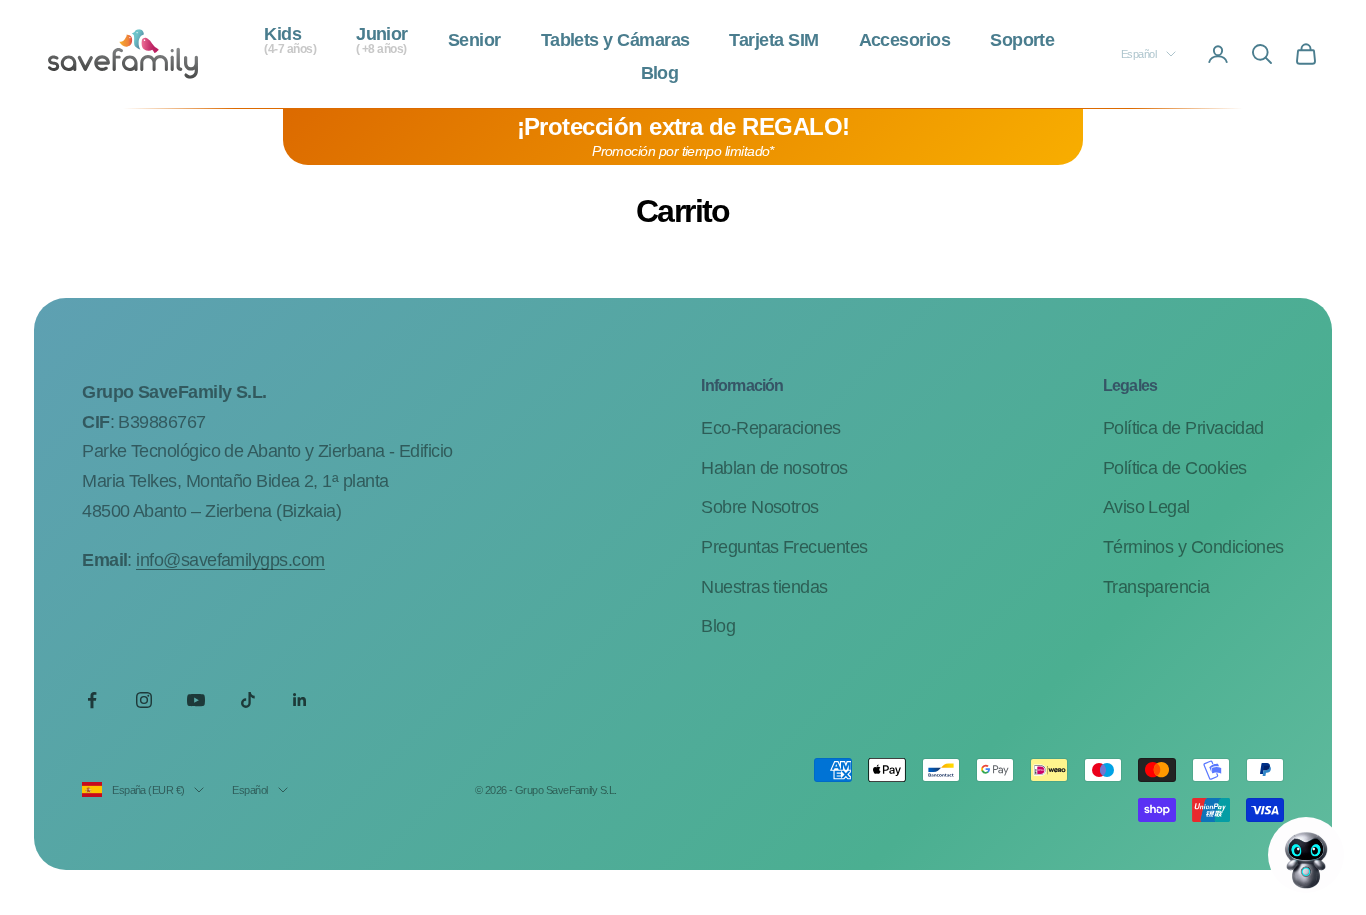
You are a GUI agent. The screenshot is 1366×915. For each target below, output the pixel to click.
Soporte (1022, 41)
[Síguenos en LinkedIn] (300, 700)
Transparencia (1156, 587)
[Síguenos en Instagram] (144, 700)
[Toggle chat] (1306, 855)
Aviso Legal (1146, 507)
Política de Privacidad (1183, 428)
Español (1138, 54)
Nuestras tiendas (764, 587)
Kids (290, 41)
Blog (660, 74)
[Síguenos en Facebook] (92, 700)
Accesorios (905, 41)
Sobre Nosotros (759, 507)
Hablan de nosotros (774, 468)
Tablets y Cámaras (615, 41)
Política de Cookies (1175, 468)
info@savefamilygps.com (230, 560)
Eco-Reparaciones (770, 428)
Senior (474, 41)
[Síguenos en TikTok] (248, 700)
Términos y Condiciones (1193, 547)
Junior (382, 41)
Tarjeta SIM (773, 41)
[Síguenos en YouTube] (196, 700)
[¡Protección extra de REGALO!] (683, 137)
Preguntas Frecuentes (784, 547)
